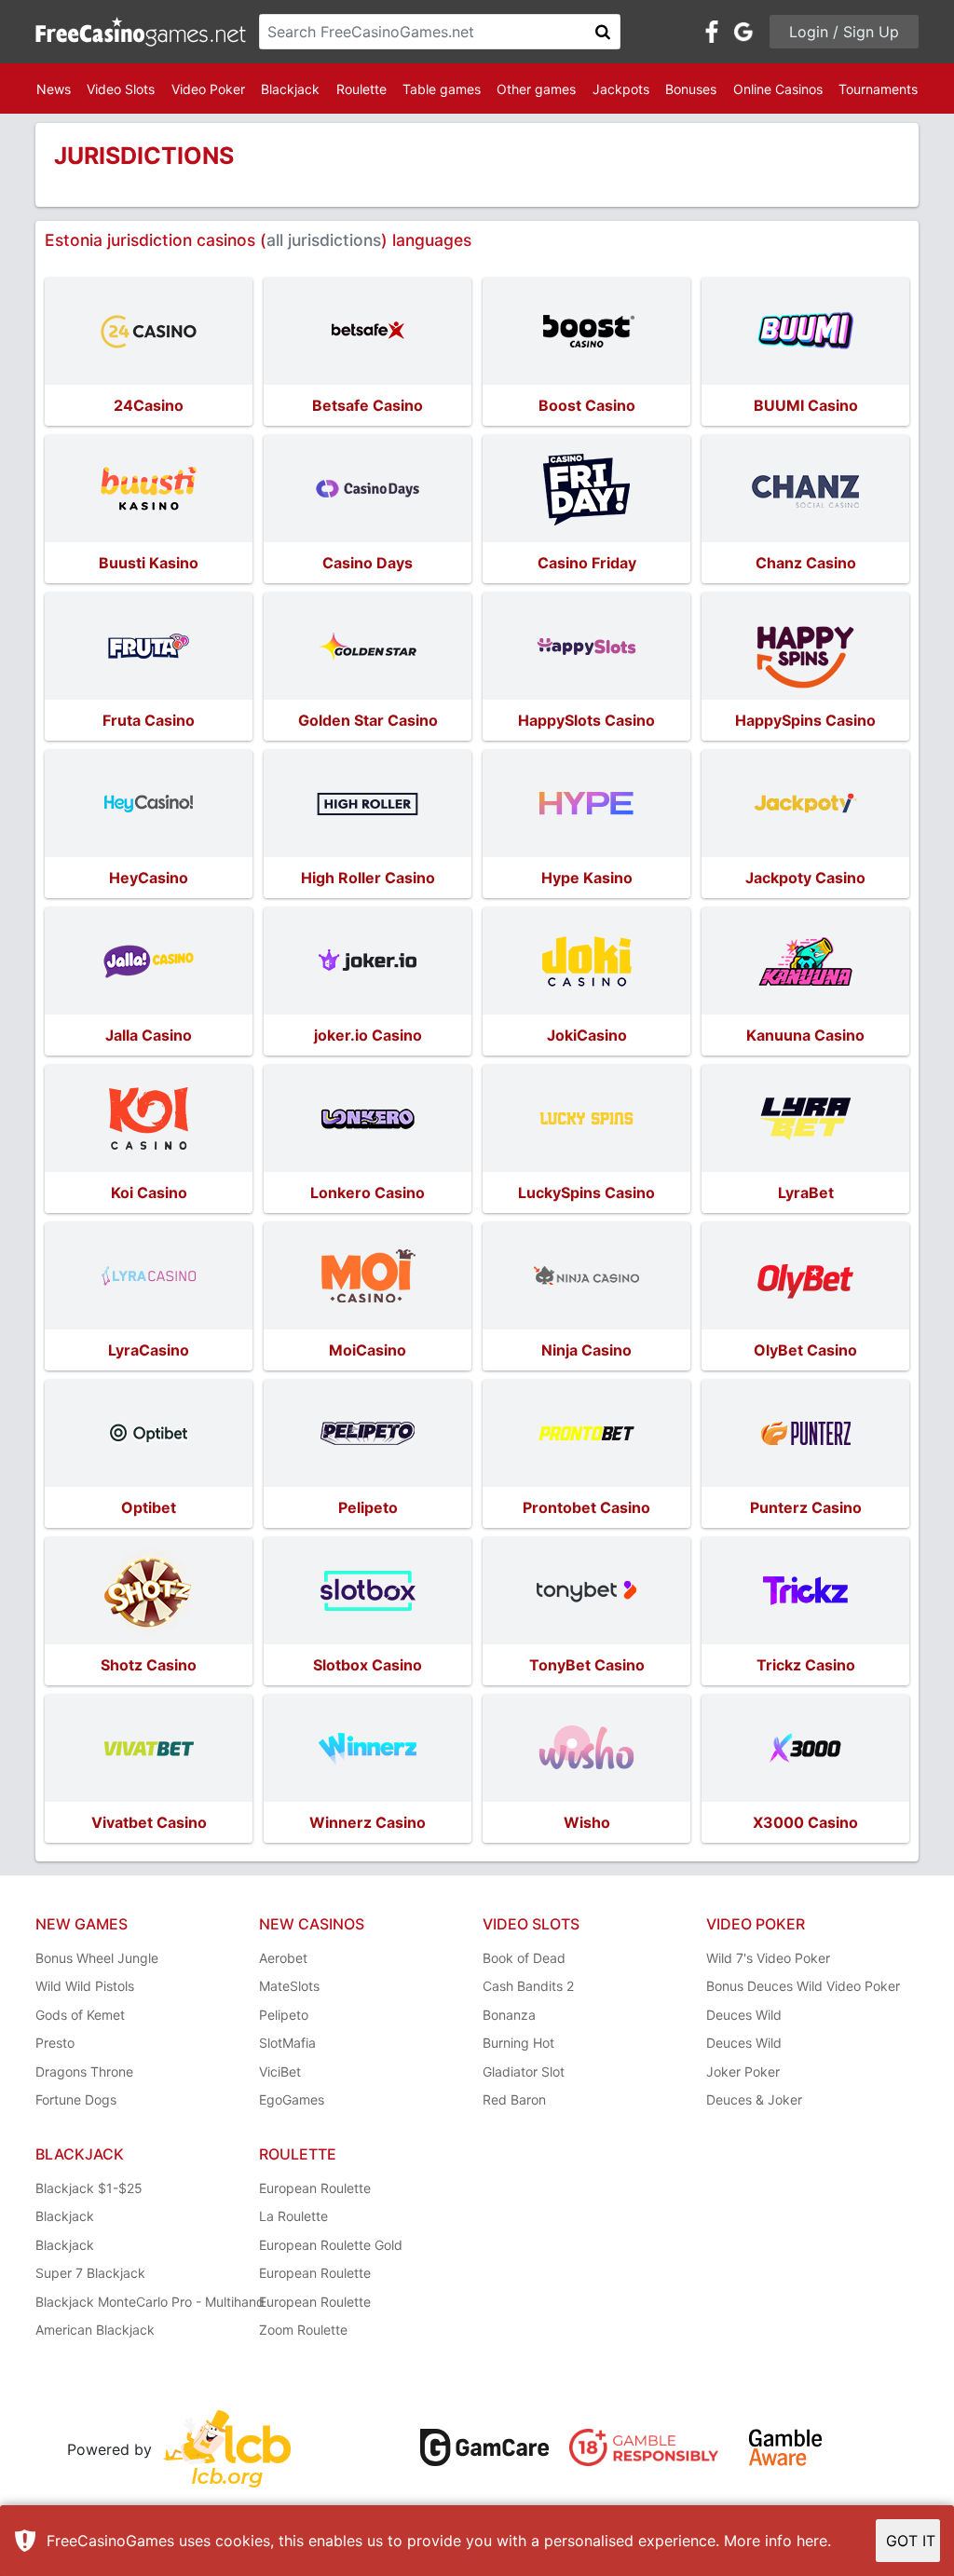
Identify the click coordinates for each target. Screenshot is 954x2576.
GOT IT (911, 2541)
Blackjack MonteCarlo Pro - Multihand (150, 2302)
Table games (442, 89)
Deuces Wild (744, 2015)
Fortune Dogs (76, 2099)
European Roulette (315, 2188)
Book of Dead (524, 1958)
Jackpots (621, 89)
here (812, 2541)
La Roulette (293, 2216)
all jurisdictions (324, 240)
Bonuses (691, 89)
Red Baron (514, 2099)
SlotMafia (287, 2043)
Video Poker (208, 89)
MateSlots (289, 1986)
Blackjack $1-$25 (89, 2188)
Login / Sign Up (844, 32)
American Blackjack (95, 2330)
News (54, 89)
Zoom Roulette (303, 2330)
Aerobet (283, 1958)
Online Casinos (778, 89)
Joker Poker (743, 2072)
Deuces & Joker (754, 2099)
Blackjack (290, 89)
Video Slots (121, 89)
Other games (536, 89)
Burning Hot (518, 2043)
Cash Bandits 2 (528, 1986)
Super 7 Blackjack (90, 2273)
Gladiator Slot (524, 2072)
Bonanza (509, 2015)
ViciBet (280, 2072)
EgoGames (292, 2099)
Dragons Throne (84, 2072)
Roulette (361, 89)
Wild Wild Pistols (85, 1986)
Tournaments (878, 89)
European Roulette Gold (331, 2245)
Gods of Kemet (80, 2015)
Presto (55, 2043)
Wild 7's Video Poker (768, 1958)
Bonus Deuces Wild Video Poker (803, 1986)
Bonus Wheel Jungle (97, 1958)
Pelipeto (284, 2015)
